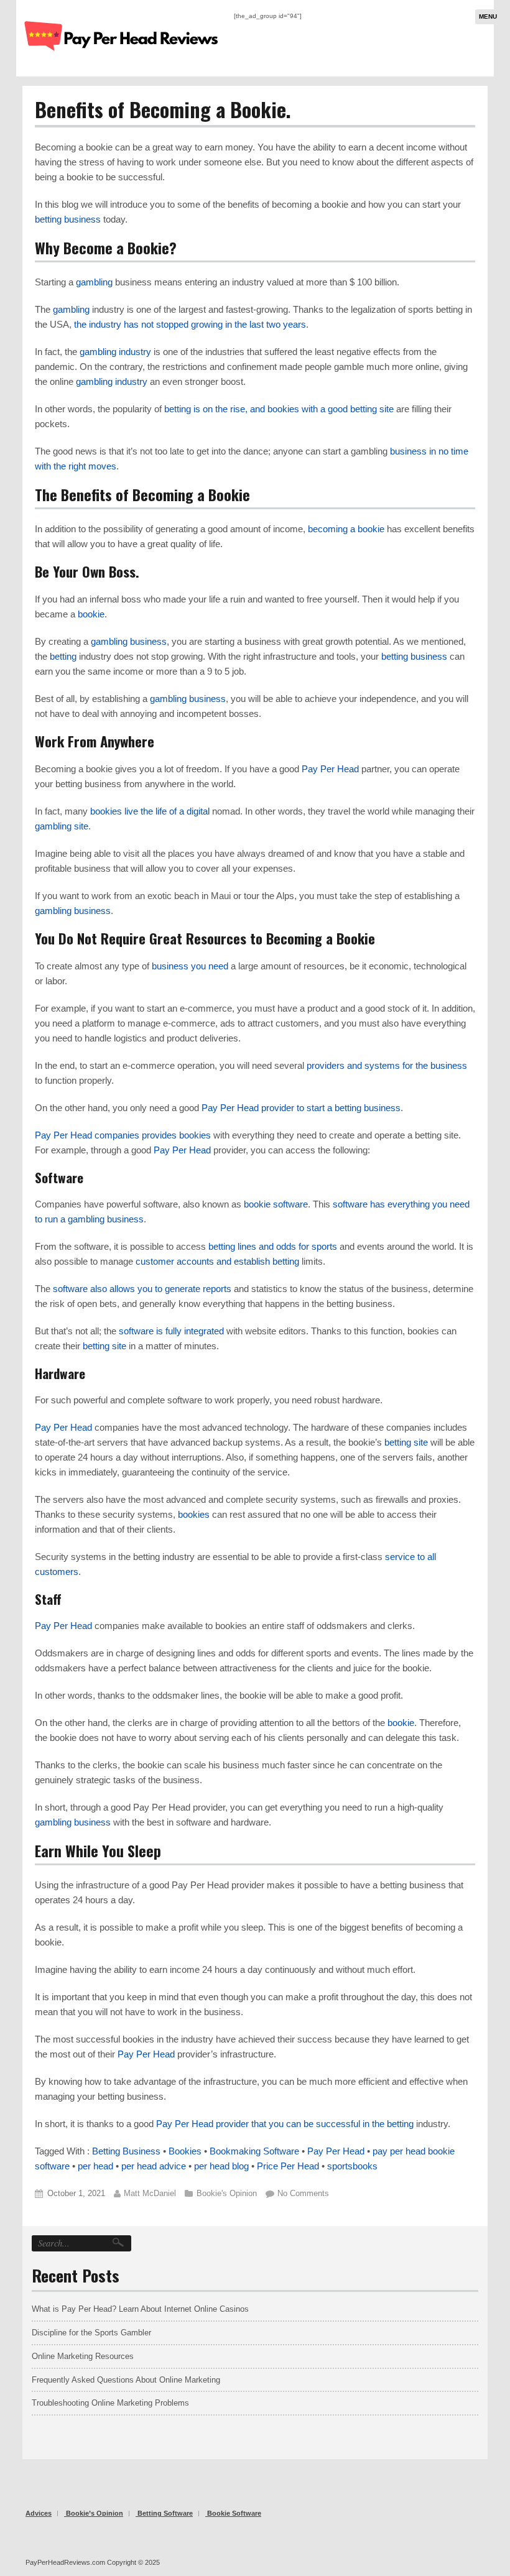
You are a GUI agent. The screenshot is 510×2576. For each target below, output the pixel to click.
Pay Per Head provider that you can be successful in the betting (285, 2124)
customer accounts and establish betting (217, 1261)
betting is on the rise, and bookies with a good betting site (279, 409)
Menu (488, 16)
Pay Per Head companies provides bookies (123, 1135)
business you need (190, 966)
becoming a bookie (346, 529)
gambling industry (115, 352)
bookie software (276, 1204)
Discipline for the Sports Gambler (91, 2333)
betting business (68, 219)
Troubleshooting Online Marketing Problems (110, 2403)
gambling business (129, 641)
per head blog (221, 2166)
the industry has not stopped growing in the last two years (190, 324)
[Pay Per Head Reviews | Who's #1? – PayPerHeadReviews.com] (122, 60)
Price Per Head (288, 2166)
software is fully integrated (171, 1331)
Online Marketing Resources (83, 2356)
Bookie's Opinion (227, 2193)
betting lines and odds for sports (273, 1246)
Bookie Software (234, 2513)
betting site (104, 1346)
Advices (39, 2513)
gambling (94, 282)
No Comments (303, 2193)
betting (63, 656)
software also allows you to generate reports (142, 1289)
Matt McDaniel (150, 2193)
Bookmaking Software (254, 2151)
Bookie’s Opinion (95, 2513)
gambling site (62, 826)
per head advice (154, 2166)
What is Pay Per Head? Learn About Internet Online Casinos (140, 2309)
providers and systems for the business (387, 1065)
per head (95, 2166)
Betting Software (165, 2513)
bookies (194, 1514)
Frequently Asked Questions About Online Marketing (126, 2380)
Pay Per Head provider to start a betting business (301, 1108)
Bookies (185, 2151)
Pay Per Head (330, 769)
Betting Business (126, 2151)
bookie (91, 614)
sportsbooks (352, 2166)
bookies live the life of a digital (150, 811)
